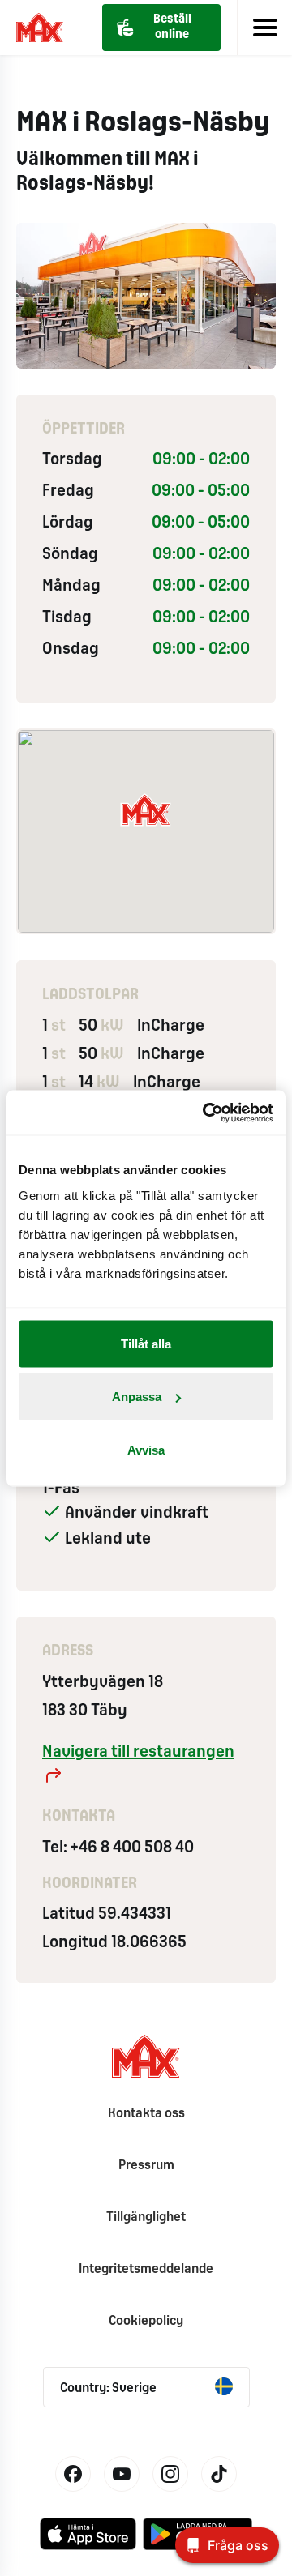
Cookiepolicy (146, 2321)
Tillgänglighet (146, 2217)
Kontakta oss (146, 2114)
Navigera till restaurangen (138, 1752)
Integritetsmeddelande (146, 2269)
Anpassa (137, 1397)
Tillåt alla (146, 1343)
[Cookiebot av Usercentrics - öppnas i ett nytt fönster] (206, 1113)
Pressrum (146, 2166)
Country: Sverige (108, 2388)
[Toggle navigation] (264, 28)
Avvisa (146, 1449)
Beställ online (172, 27)
